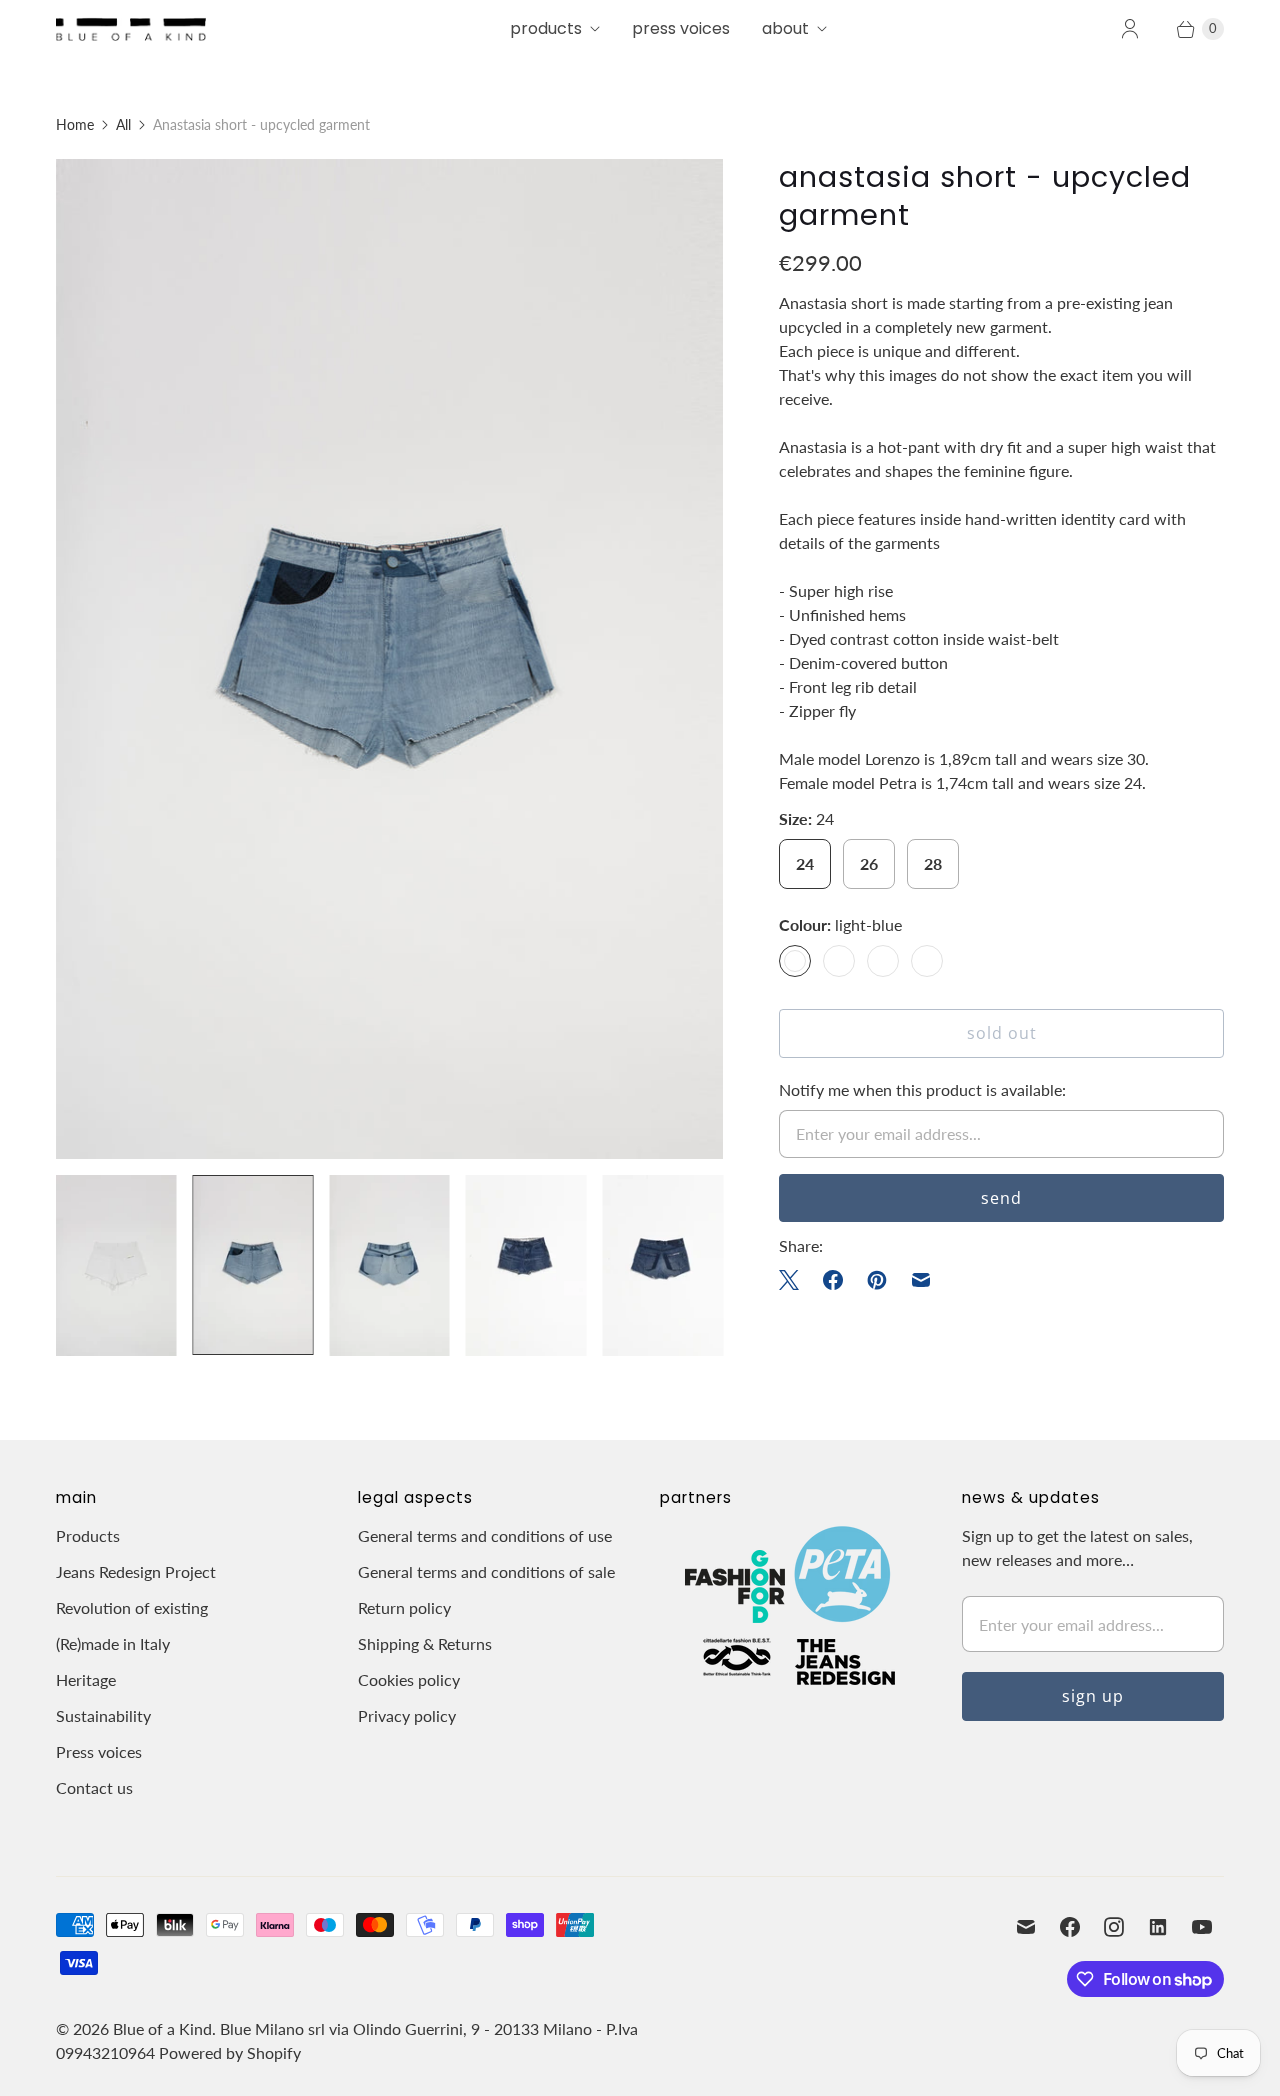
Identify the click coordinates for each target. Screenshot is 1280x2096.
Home (75, 124)
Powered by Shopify (230, 2052)
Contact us (94, 1787)
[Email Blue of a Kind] (1026, 1927)
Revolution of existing (132, 1607)
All (123, 124)
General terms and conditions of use (485, 1535)
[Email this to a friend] (921, 1280)
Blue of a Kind (162, 2028)
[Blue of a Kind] (131, 29)
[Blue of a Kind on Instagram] (1114, 1927)
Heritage (86, 1679)
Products (546, 28)
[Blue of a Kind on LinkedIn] (1158, 1927)
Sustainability (103, 1715)
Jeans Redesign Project (136, 1571)
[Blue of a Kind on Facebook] (1070, 1927)
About (785, 28)
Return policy (404, 1607)
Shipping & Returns (425, 1643)
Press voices (99, 1751)
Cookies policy (409, 1679)
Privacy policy (407, 1715)
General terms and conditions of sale (486, 1571)
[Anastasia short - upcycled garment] (389, 659)
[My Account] (1130, 29)
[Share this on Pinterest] (877, 1280)
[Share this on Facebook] (833, 1280)
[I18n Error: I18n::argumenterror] (116, 1265)
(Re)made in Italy (113, 1643)
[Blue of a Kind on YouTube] (1202, 1927)
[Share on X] (795, 1280)
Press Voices (681, 28)
